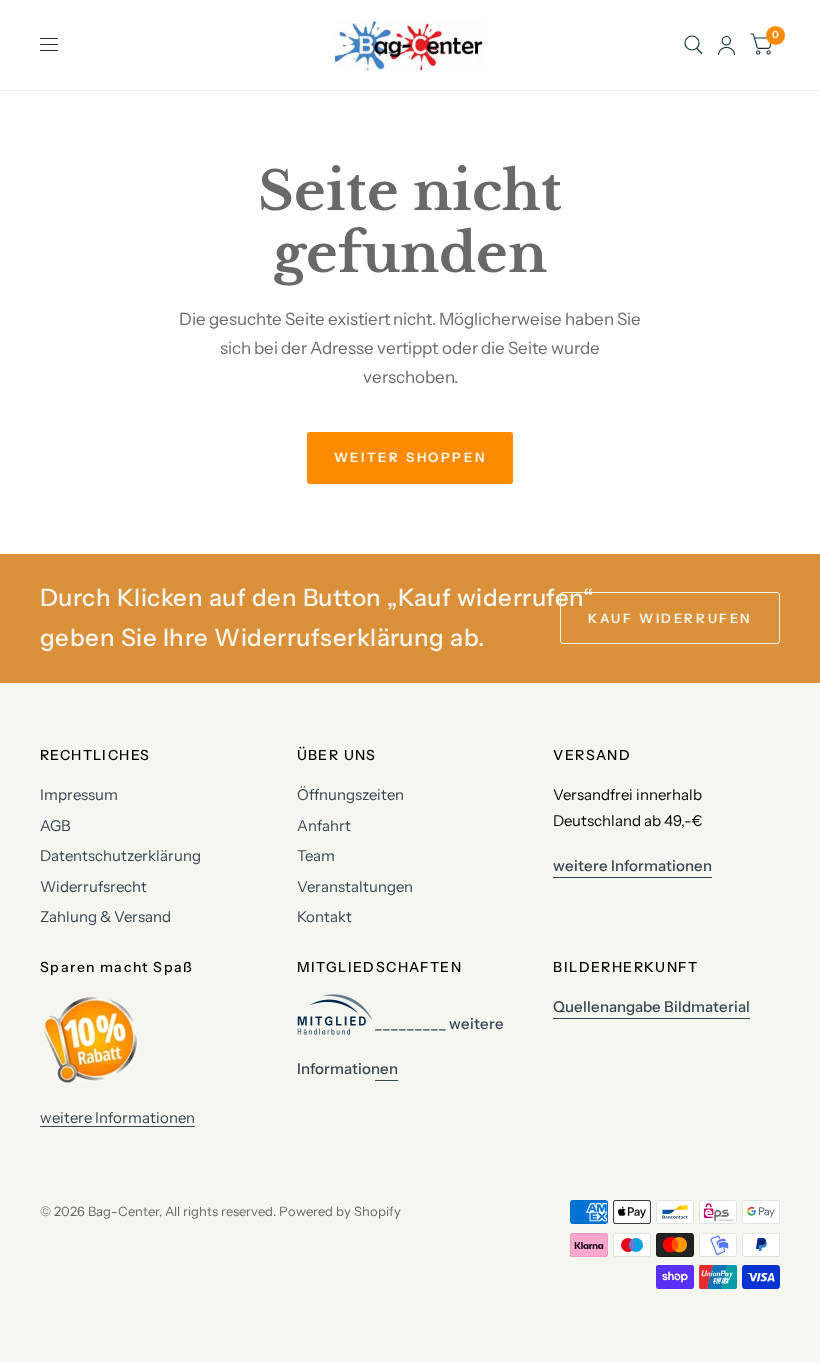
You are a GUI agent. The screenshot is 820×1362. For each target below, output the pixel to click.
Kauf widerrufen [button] (670, 618)
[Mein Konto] (726, 45)
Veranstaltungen (355, 886)
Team (316, 855)
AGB (55, 825)
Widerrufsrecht (93, 886)
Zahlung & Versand (105, 916)
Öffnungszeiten (350, 794)
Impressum (79, 794)
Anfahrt (324, 825)
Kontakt (324, 916)
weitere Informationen (117, 1117)
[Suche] (693, 45)
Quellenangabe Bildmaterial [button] (651, 1006)
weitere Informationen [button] (632, 865)
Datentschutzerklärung (120, 855)
